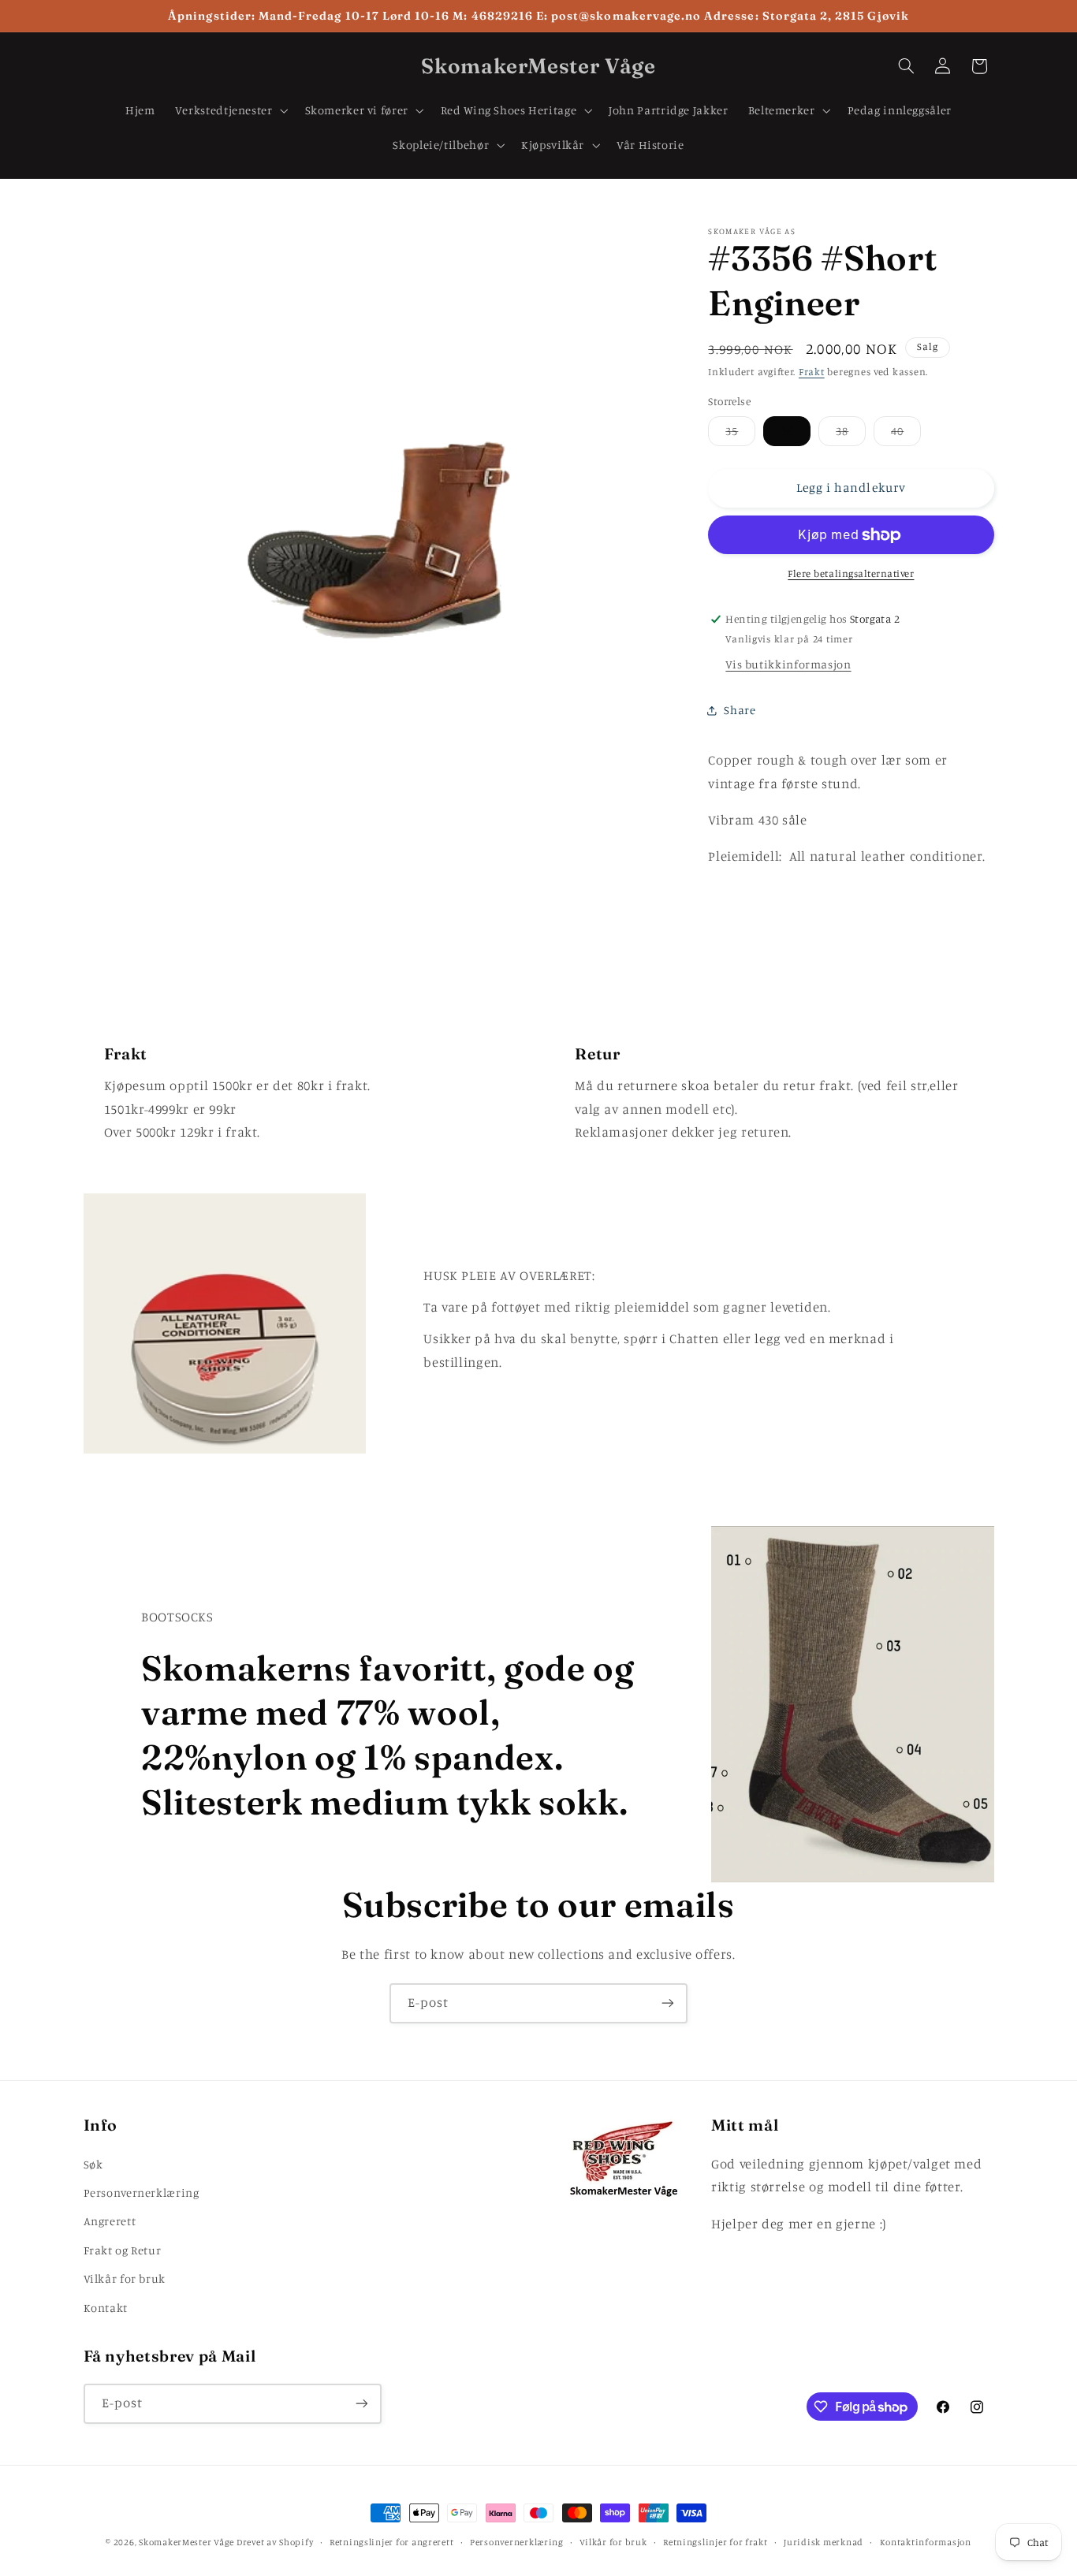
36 (787, 432)
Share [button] (740, 710)
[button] (230, 110)
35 (740, 436)
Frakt (812, 372)
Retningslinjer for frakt (716, 2542)
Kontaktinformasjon (926, 2542)
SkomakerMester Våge (188, 2542)
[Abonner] (668, 2003)
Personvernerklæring (142, 2193)
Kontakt (106, 2308)
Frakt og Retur (123, 2250)
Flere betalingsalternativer (851, 574)
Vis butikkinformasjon (788, 665)
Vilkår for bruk (125, 2278)
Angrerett (110, 2221)
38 (851, 436)
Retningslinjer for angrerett (392, 2542)
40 (906, 436)
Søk (93, 2164)
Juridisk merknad (824, 2542)
